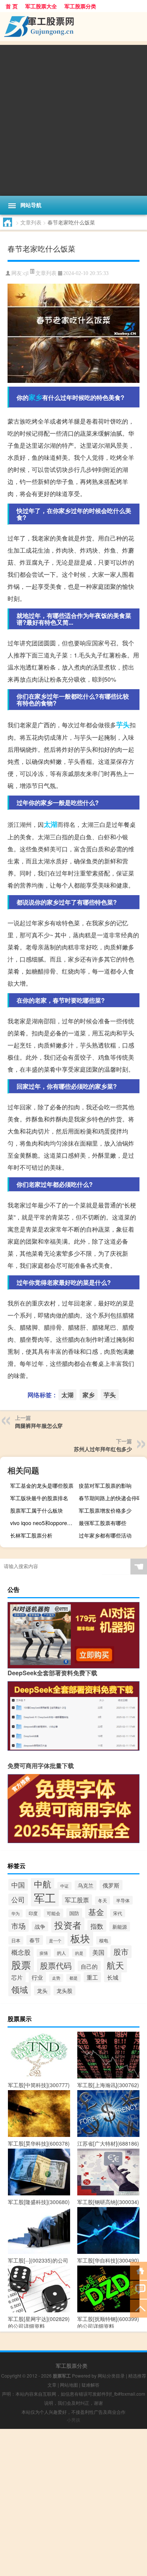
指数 (97, 1926)
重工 (92, 1977)
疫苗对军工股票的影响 (105, 1485)
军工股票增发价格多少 (105, 1510)
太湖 (51, 824)
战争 (40, 1926)
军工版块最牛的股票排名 (39, 1498)
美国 (98, 1952)
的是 (79, 1953)
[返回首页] (139, 2270)
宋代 (118, 1913)
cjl (26, 273)
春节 (35, 1940)
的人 (61, 1953)
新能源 (120, 1927)
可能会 (54, 1913)
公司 (18, 1899)
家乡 (35, 397)
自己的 (89, 1966)
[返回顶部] (139, 2308)
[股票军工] (73, 27)
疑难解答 (90, 2385)
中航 (43, 1884)
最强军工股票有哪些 (103, 1523)
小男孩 (73, 2420)
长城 (113, 1977)
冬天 (103, 1900)
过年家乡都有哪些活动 (105, 1535)
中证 (64, 1886)
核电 (104, 1940)
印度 (33, 1913)
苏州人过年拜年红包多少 (103, 1449)
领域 (20, 1989)
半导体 (123, 1900)
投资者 (68, 1925)
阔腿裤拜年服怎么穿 (39, 1425)
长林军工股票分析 (31, 1535)
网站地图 (69, 2385)
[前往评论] (139, 2289)
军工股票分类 (80, 6)
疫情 (44, 1953)
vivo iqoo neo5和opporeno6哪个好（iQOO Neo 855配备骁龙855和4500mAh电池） (43, 1523)
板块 (80, 1938)
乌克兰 (86, 1885)
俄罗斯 (111, 1885)
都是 (73, 1978)
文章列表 (31, 222)
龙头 (42, 1991)
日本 (16, 1940)
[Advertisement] (73, 118)
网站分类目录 (111, 2376)
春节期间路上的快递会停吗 (110, 1498)
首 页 (12, 6)
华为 (15, 1913)
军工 (45, 1897)
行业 (37, 1977)
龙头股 (64, 1991)
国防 (74, 1913)
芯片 (17, 1977)
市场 (18, 1925)
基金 (96, 1912)
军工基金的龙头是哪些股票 (42, 1485)
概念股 (21, 1952)
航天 (115, 1965)
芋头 (123, 725)
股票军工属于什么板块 (37, 1510)
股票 (21, 1964)
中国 (18, 1885)
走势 (56, 1978)
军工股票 (77, 1900)
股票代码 (56, 1965)
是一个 (55, 1940)
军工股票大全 (41, 6)
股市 (121, 1952)
